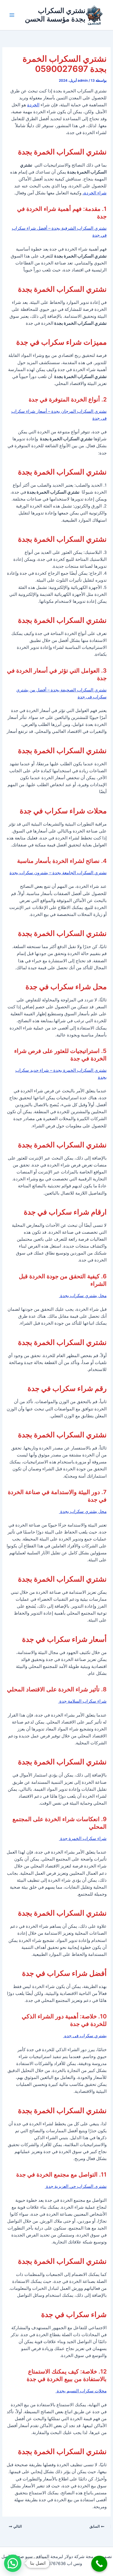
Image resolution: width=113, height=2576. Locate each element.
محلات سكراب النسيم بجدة (81, 2391)
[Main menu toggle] (12, 15)
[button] (13, 2563)
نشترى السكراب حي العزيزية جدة (76, 2186)
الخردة (33, 105)
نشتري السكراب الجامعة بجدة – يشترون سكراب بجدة (58, 873)
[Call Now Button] (99, 2564)
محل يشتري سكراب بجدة (83, 1296)
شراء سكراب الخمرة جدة (83, 1839)
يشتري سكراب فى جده (85, 2036)
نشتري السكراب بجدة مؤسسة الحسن (55, 15)
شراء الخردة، (95, 193)
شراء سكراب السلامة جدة (82, 1701)
